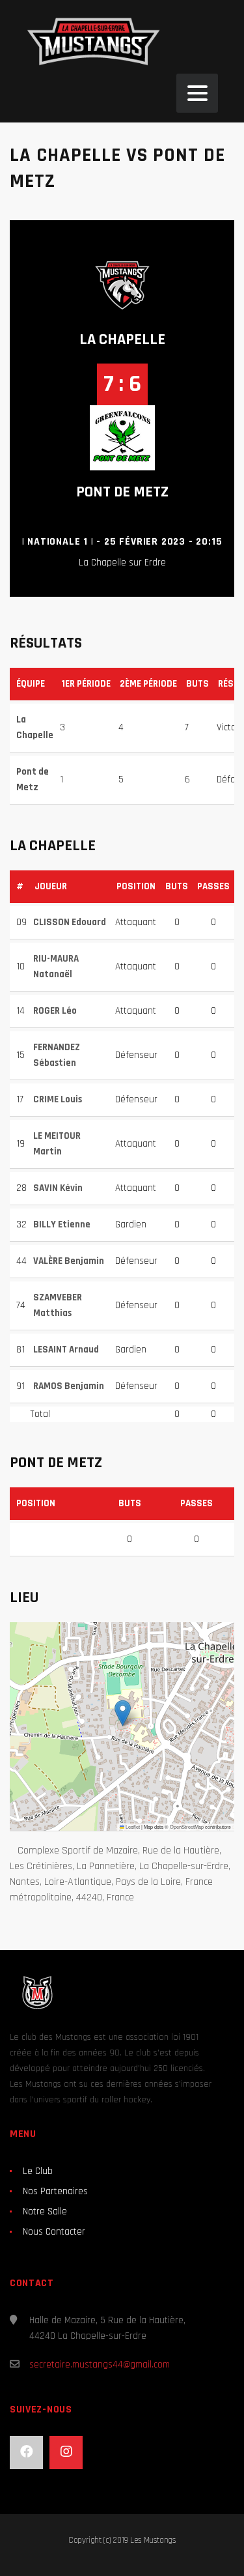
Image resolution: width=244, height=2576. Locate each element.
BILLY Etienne (62, 1224)
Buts (177, 886)
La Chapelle (122, 339)
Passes (213, 886)
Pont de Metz (122, 492)
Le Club (38, 2171)
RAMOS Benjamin (69, 1386)
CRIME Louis (58, 1099)
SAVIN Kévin (58, 1188)
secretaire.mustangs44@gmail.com (100, 2365)
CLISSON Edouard (70, 922)
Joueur (51, 886)
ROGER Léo (55, 1011)
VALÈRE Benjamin (69, 1261)
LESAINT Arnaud (66, 1350)
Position (136, 886)
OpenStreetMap (187, 1826)
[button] (123, 1713)
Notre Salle (45, 2211)
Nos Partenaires (55, 2191)
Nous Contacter (54, 2232)
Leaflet (132, 1826)
